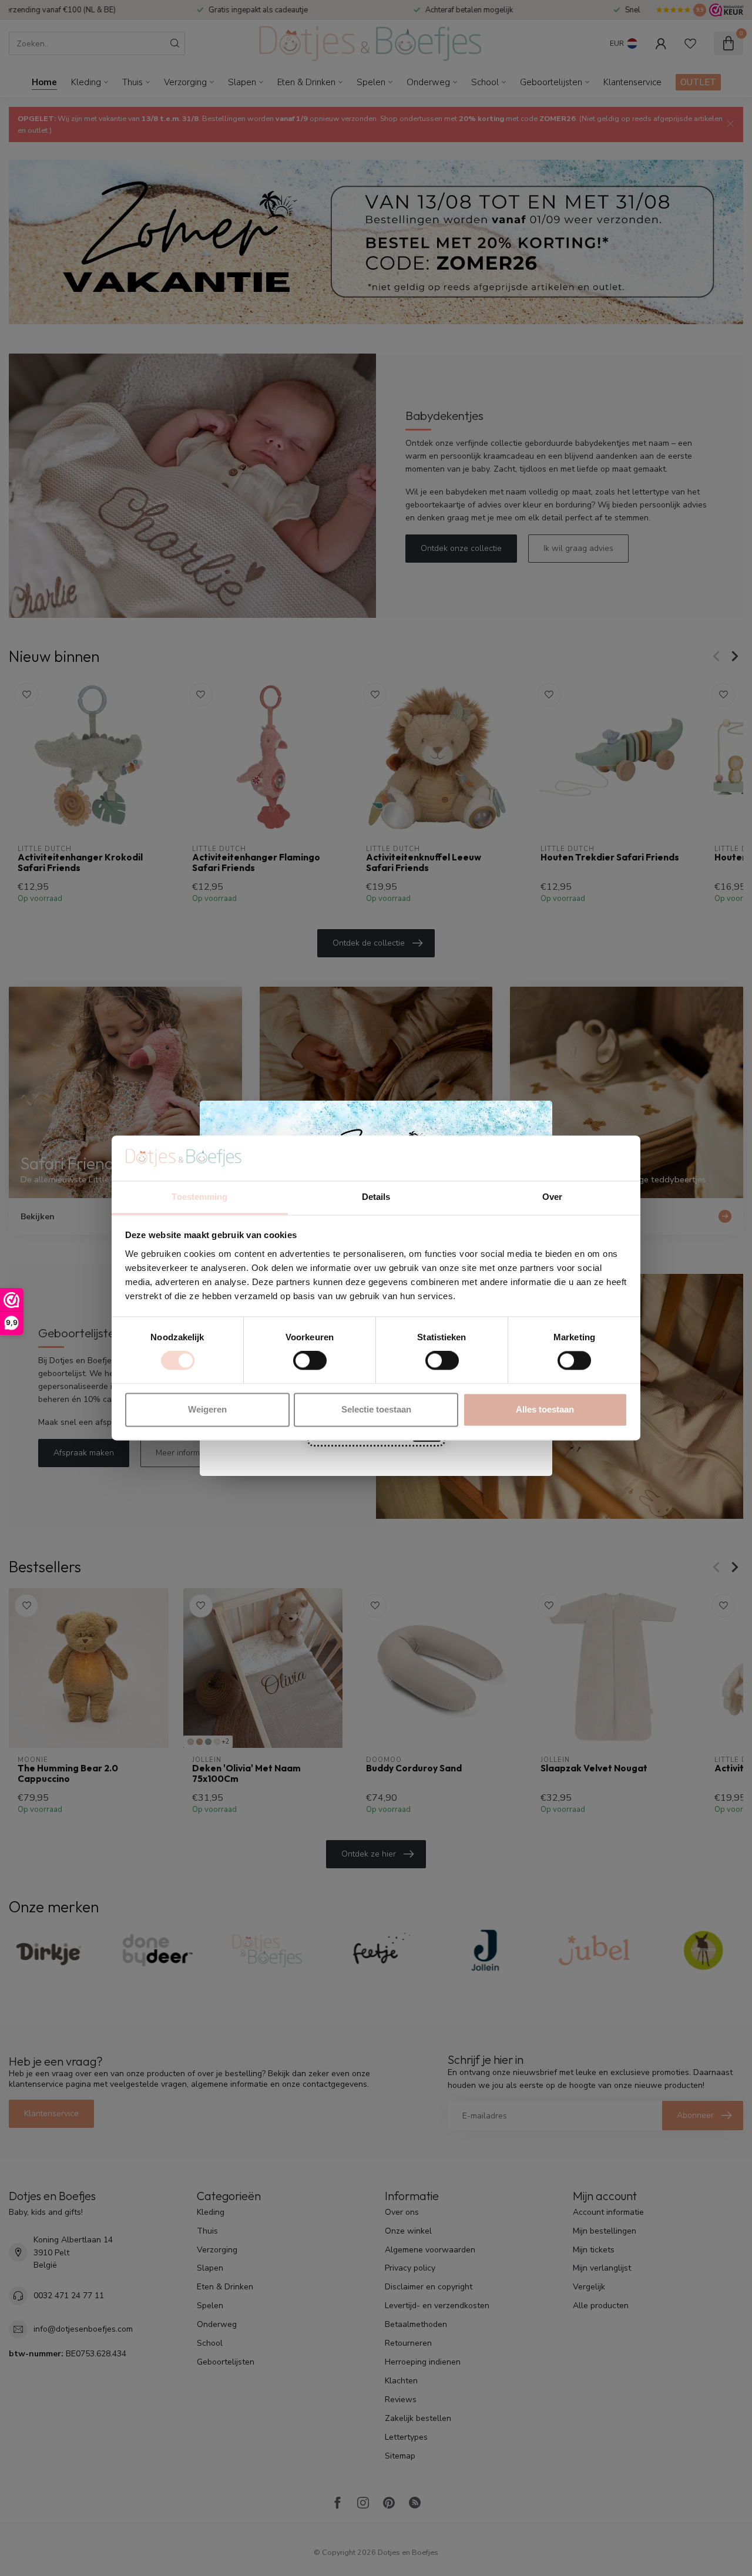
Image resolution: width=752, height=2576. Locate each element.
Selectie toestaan (376, 1409)
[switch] (310, 1361)
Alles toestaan (545, 1409)
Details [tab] (376, 1197)
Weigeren (207, 1409)
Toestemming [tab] (199, 1197)
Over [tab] (552, 1197)
